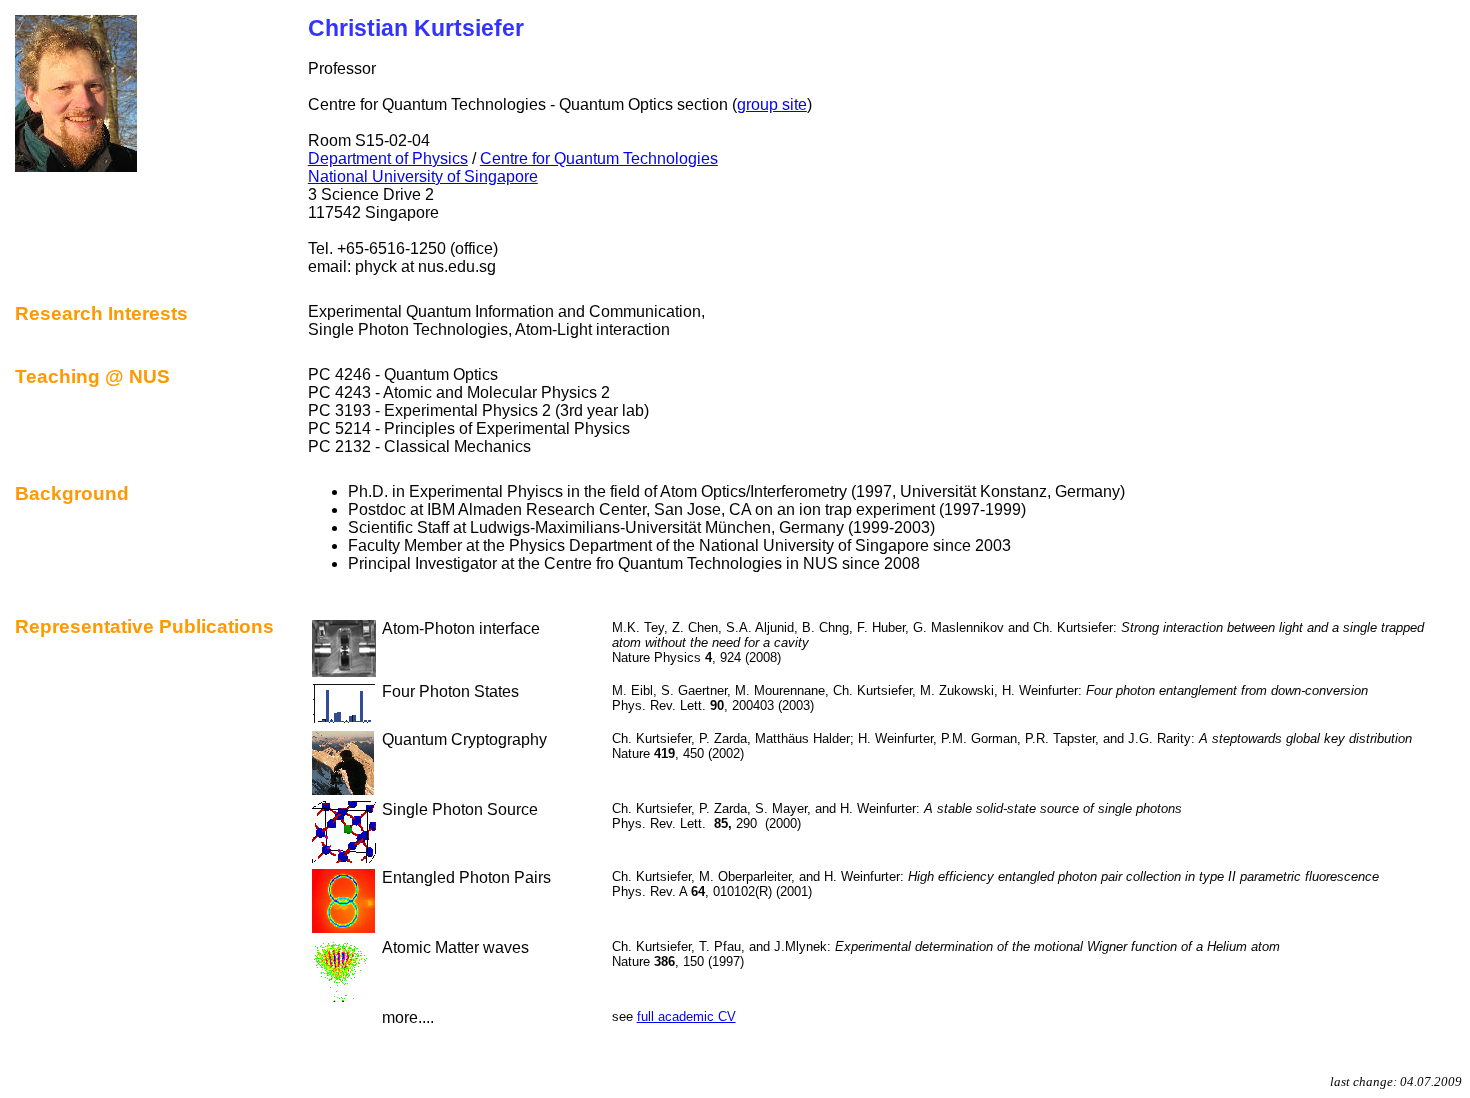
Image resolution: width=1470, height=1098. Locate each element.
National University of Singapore (423, 176)
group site (772, 104)
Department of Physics (388, 158)
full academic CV (686, 1016)
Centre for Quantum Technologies (599, 158)
